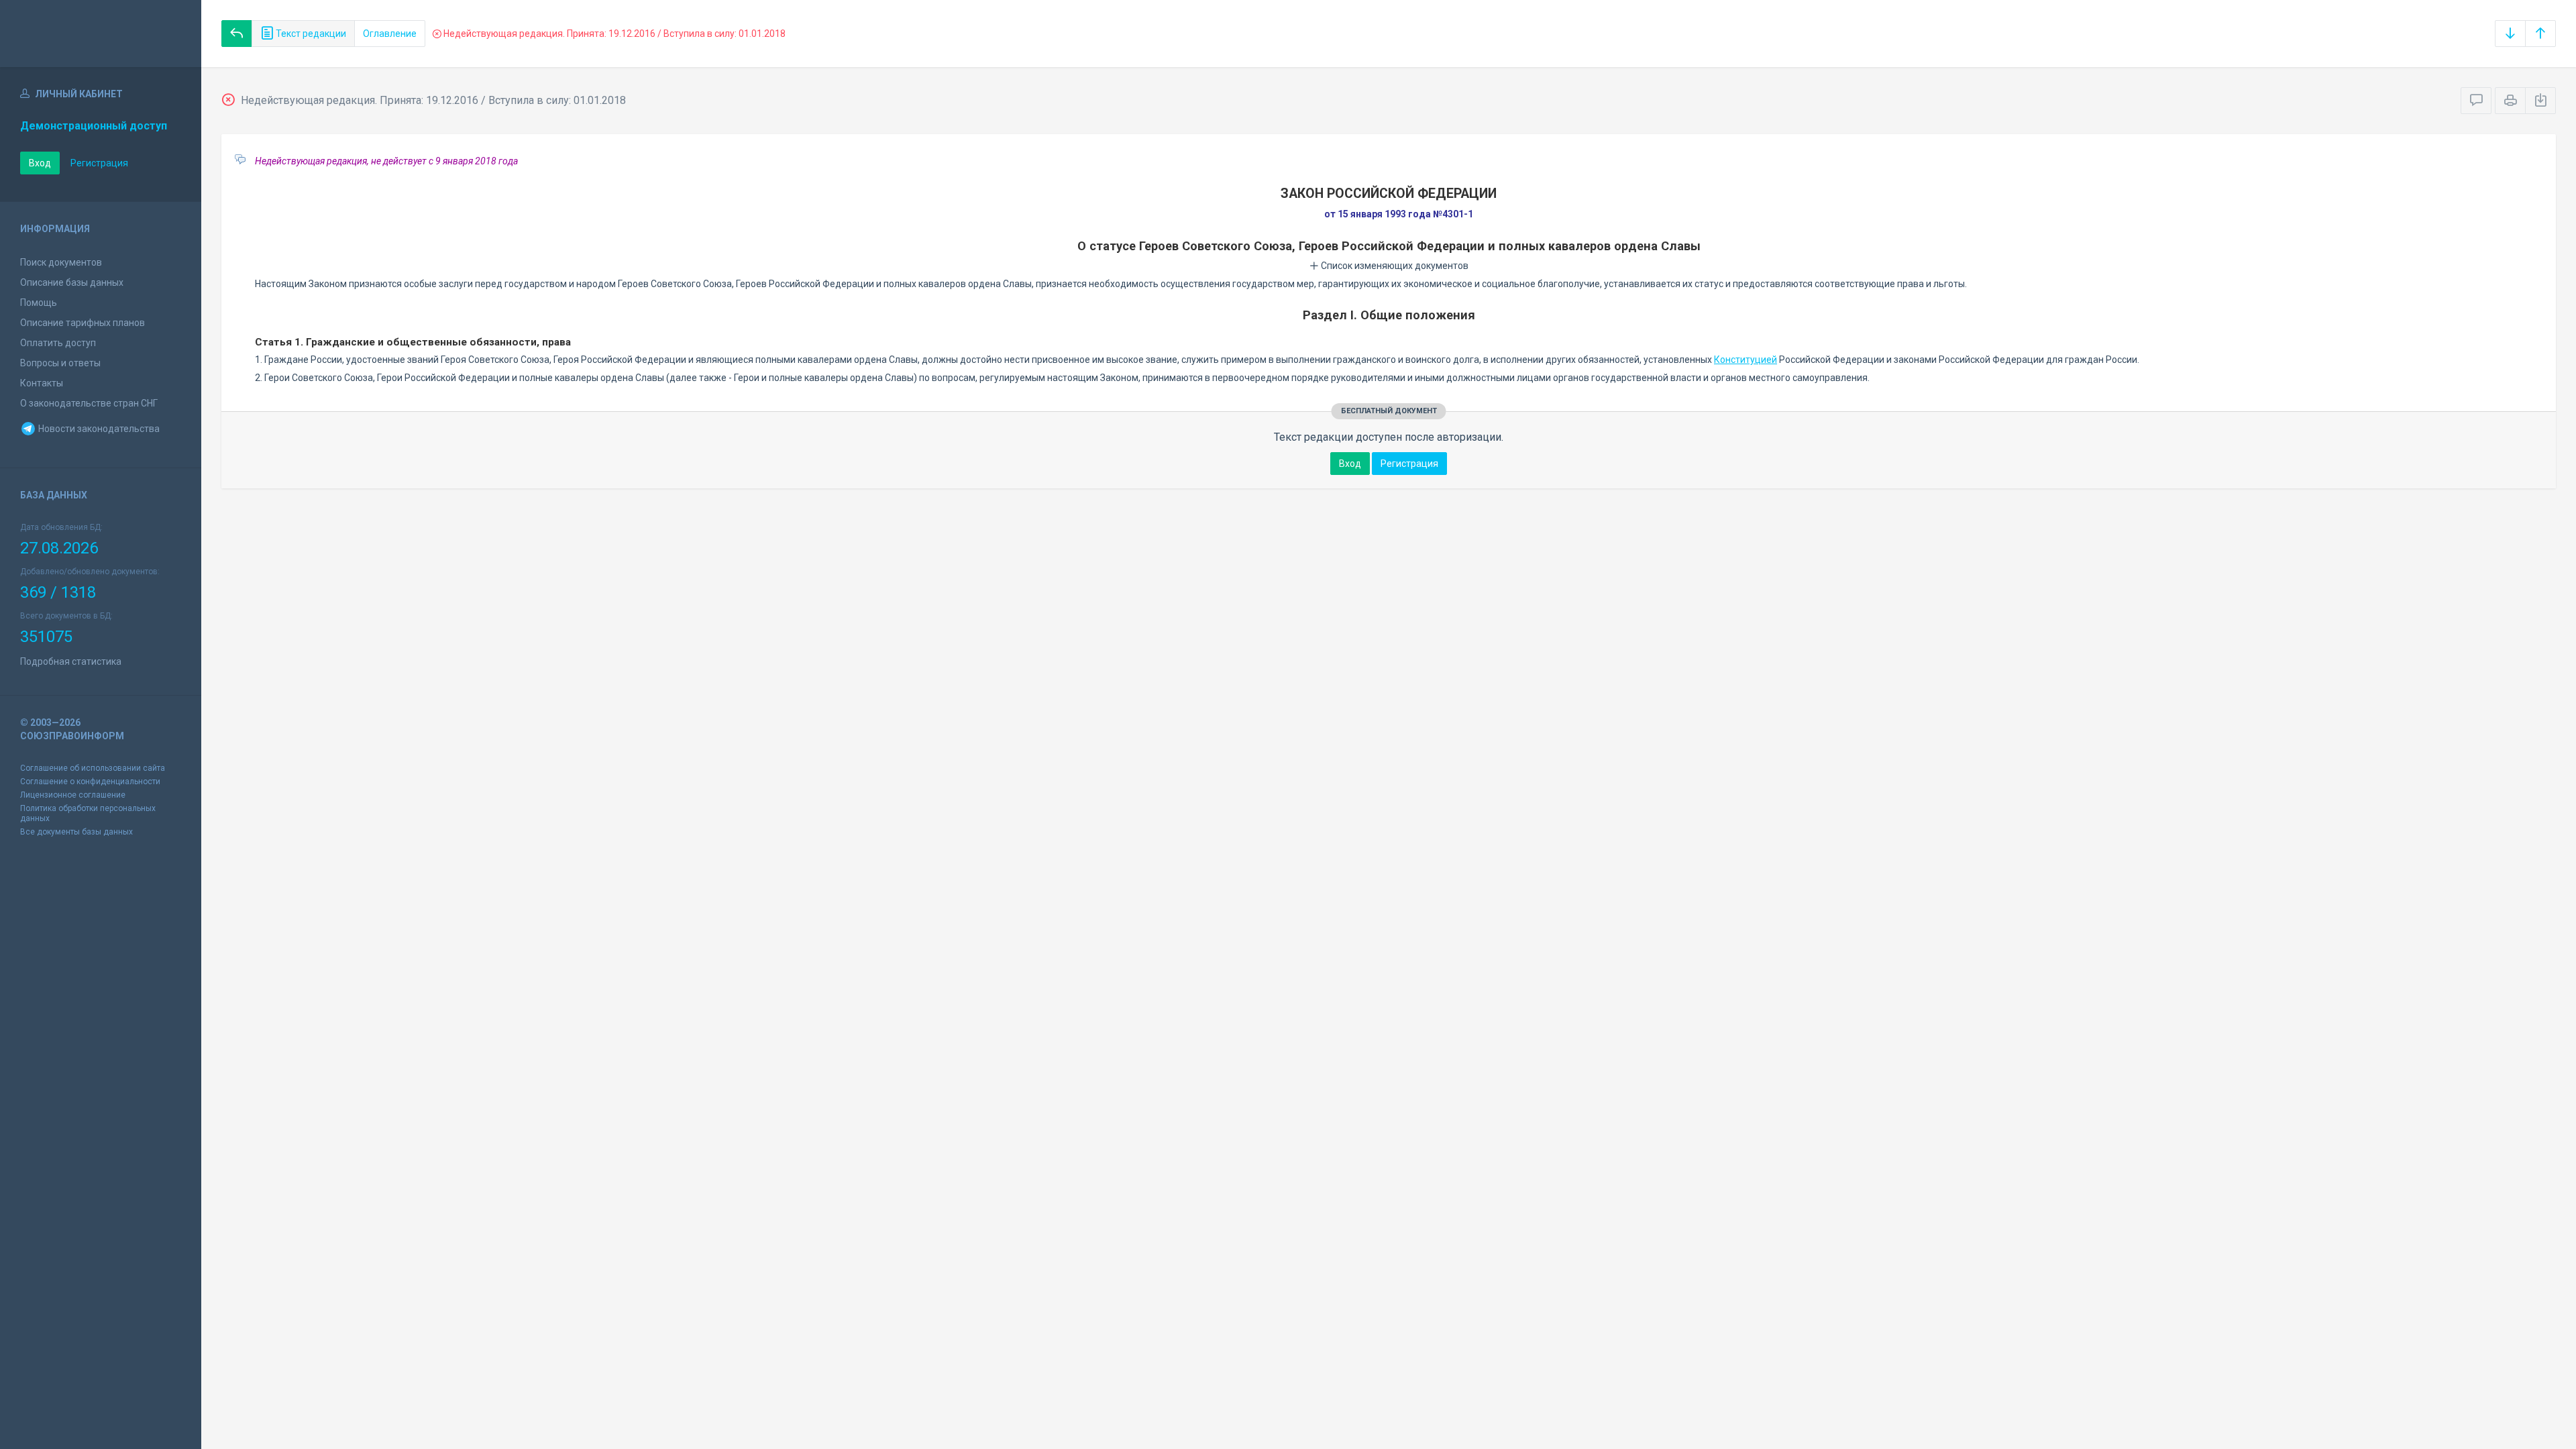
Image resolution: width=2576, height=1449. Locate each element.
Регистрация (99, 163)
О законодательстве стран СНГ (89, 403)
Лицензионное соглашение (73, 795)
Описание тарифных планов (83, 323)
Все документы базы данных (76, 832)
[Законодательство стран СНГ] (101, 34)
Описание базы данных (72, 282)
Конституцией (1746, 360)
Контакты (42, 383)
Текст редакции (310, 34)
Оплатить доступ (58, 343)
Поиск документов (61, 262)
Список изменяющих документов (1394, 266)
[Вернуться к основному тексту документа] (237, 34)
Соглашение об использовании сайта (93, 768)
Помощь (39, 303)
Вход (40, 163)
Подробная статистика (71, 661)
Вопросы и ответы (60, 363)
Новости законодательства (98, 429)
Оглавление (390, 34)
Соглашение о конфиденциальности (90, 782)
